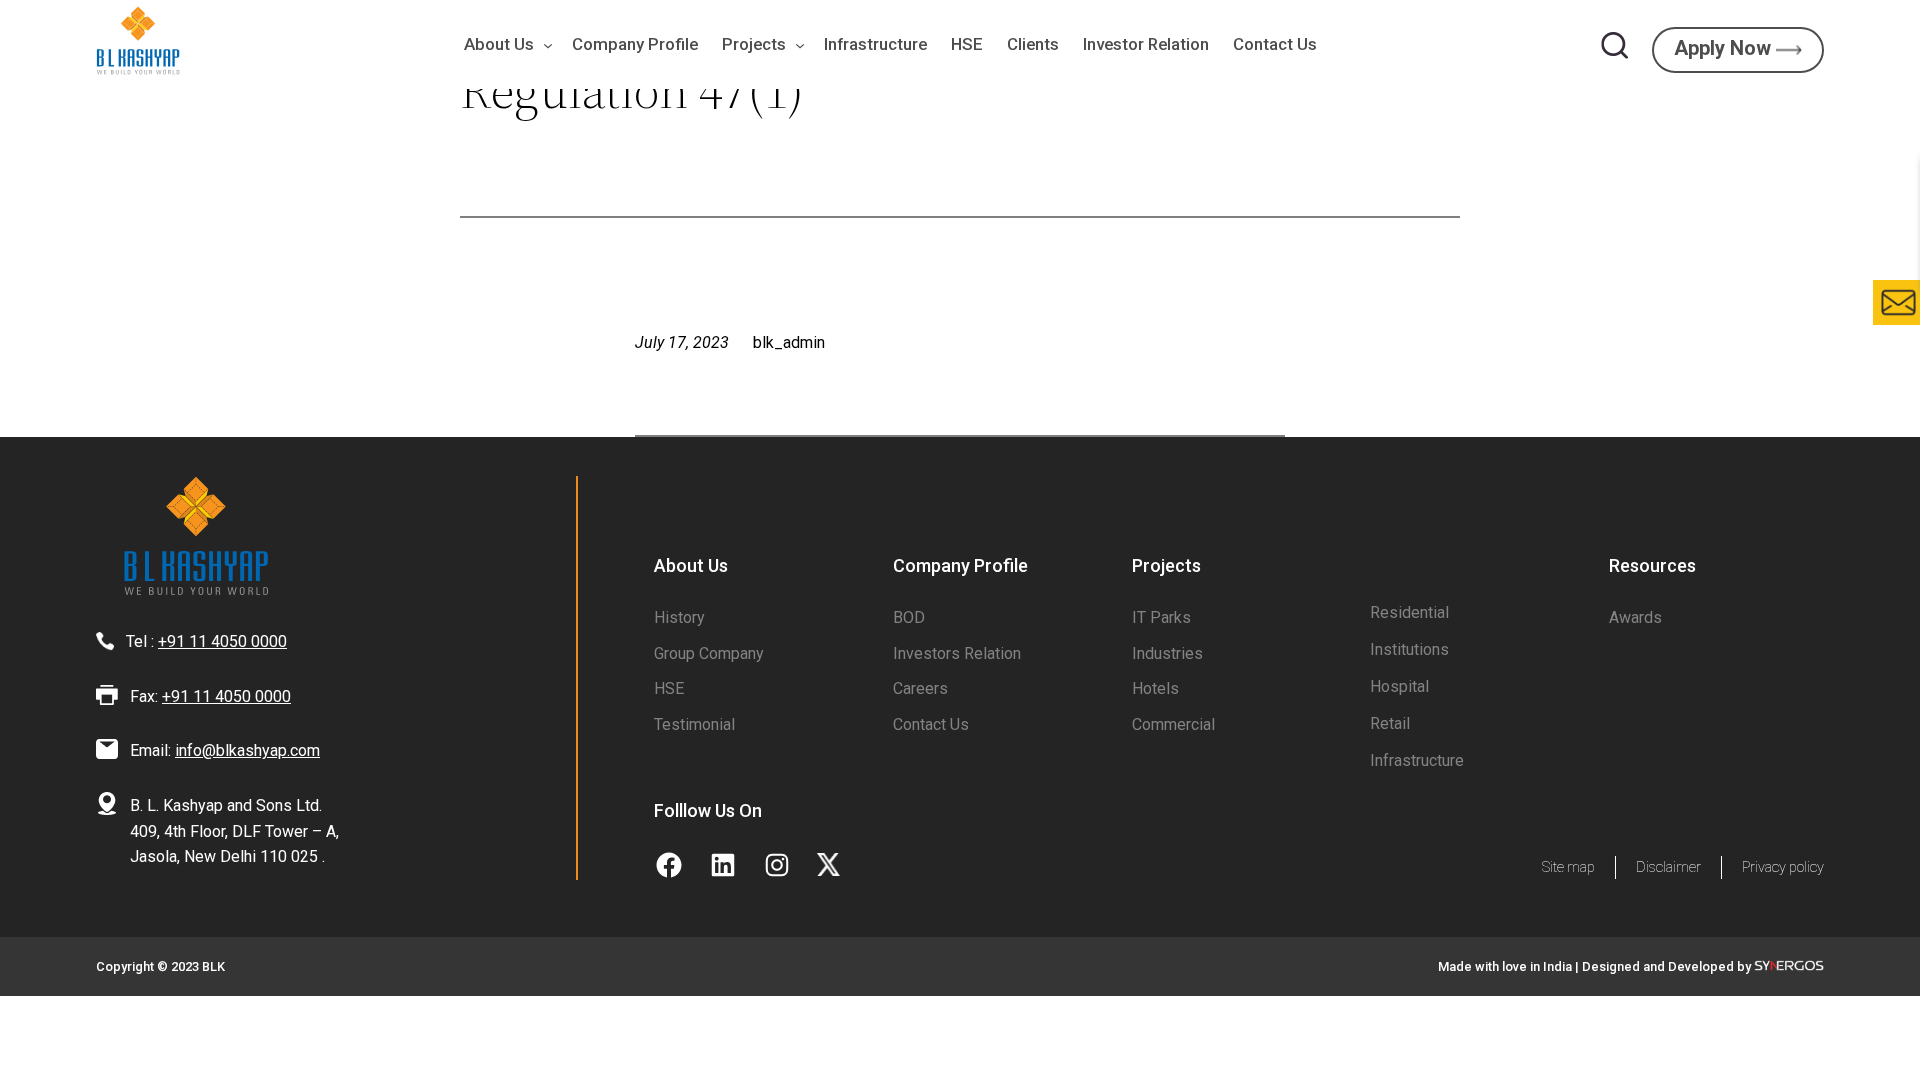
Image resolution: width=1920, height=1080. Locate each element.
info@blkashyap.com (247, 750)
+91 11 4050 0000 (222, 641)
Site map (1568, 867)
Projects (754, 44)
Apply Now (1725, 48)
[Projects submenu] (795, 45)
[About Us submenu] (543, 45)
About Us (499, 44)
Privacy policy (1783, 867)
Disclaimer (1668, 867)
